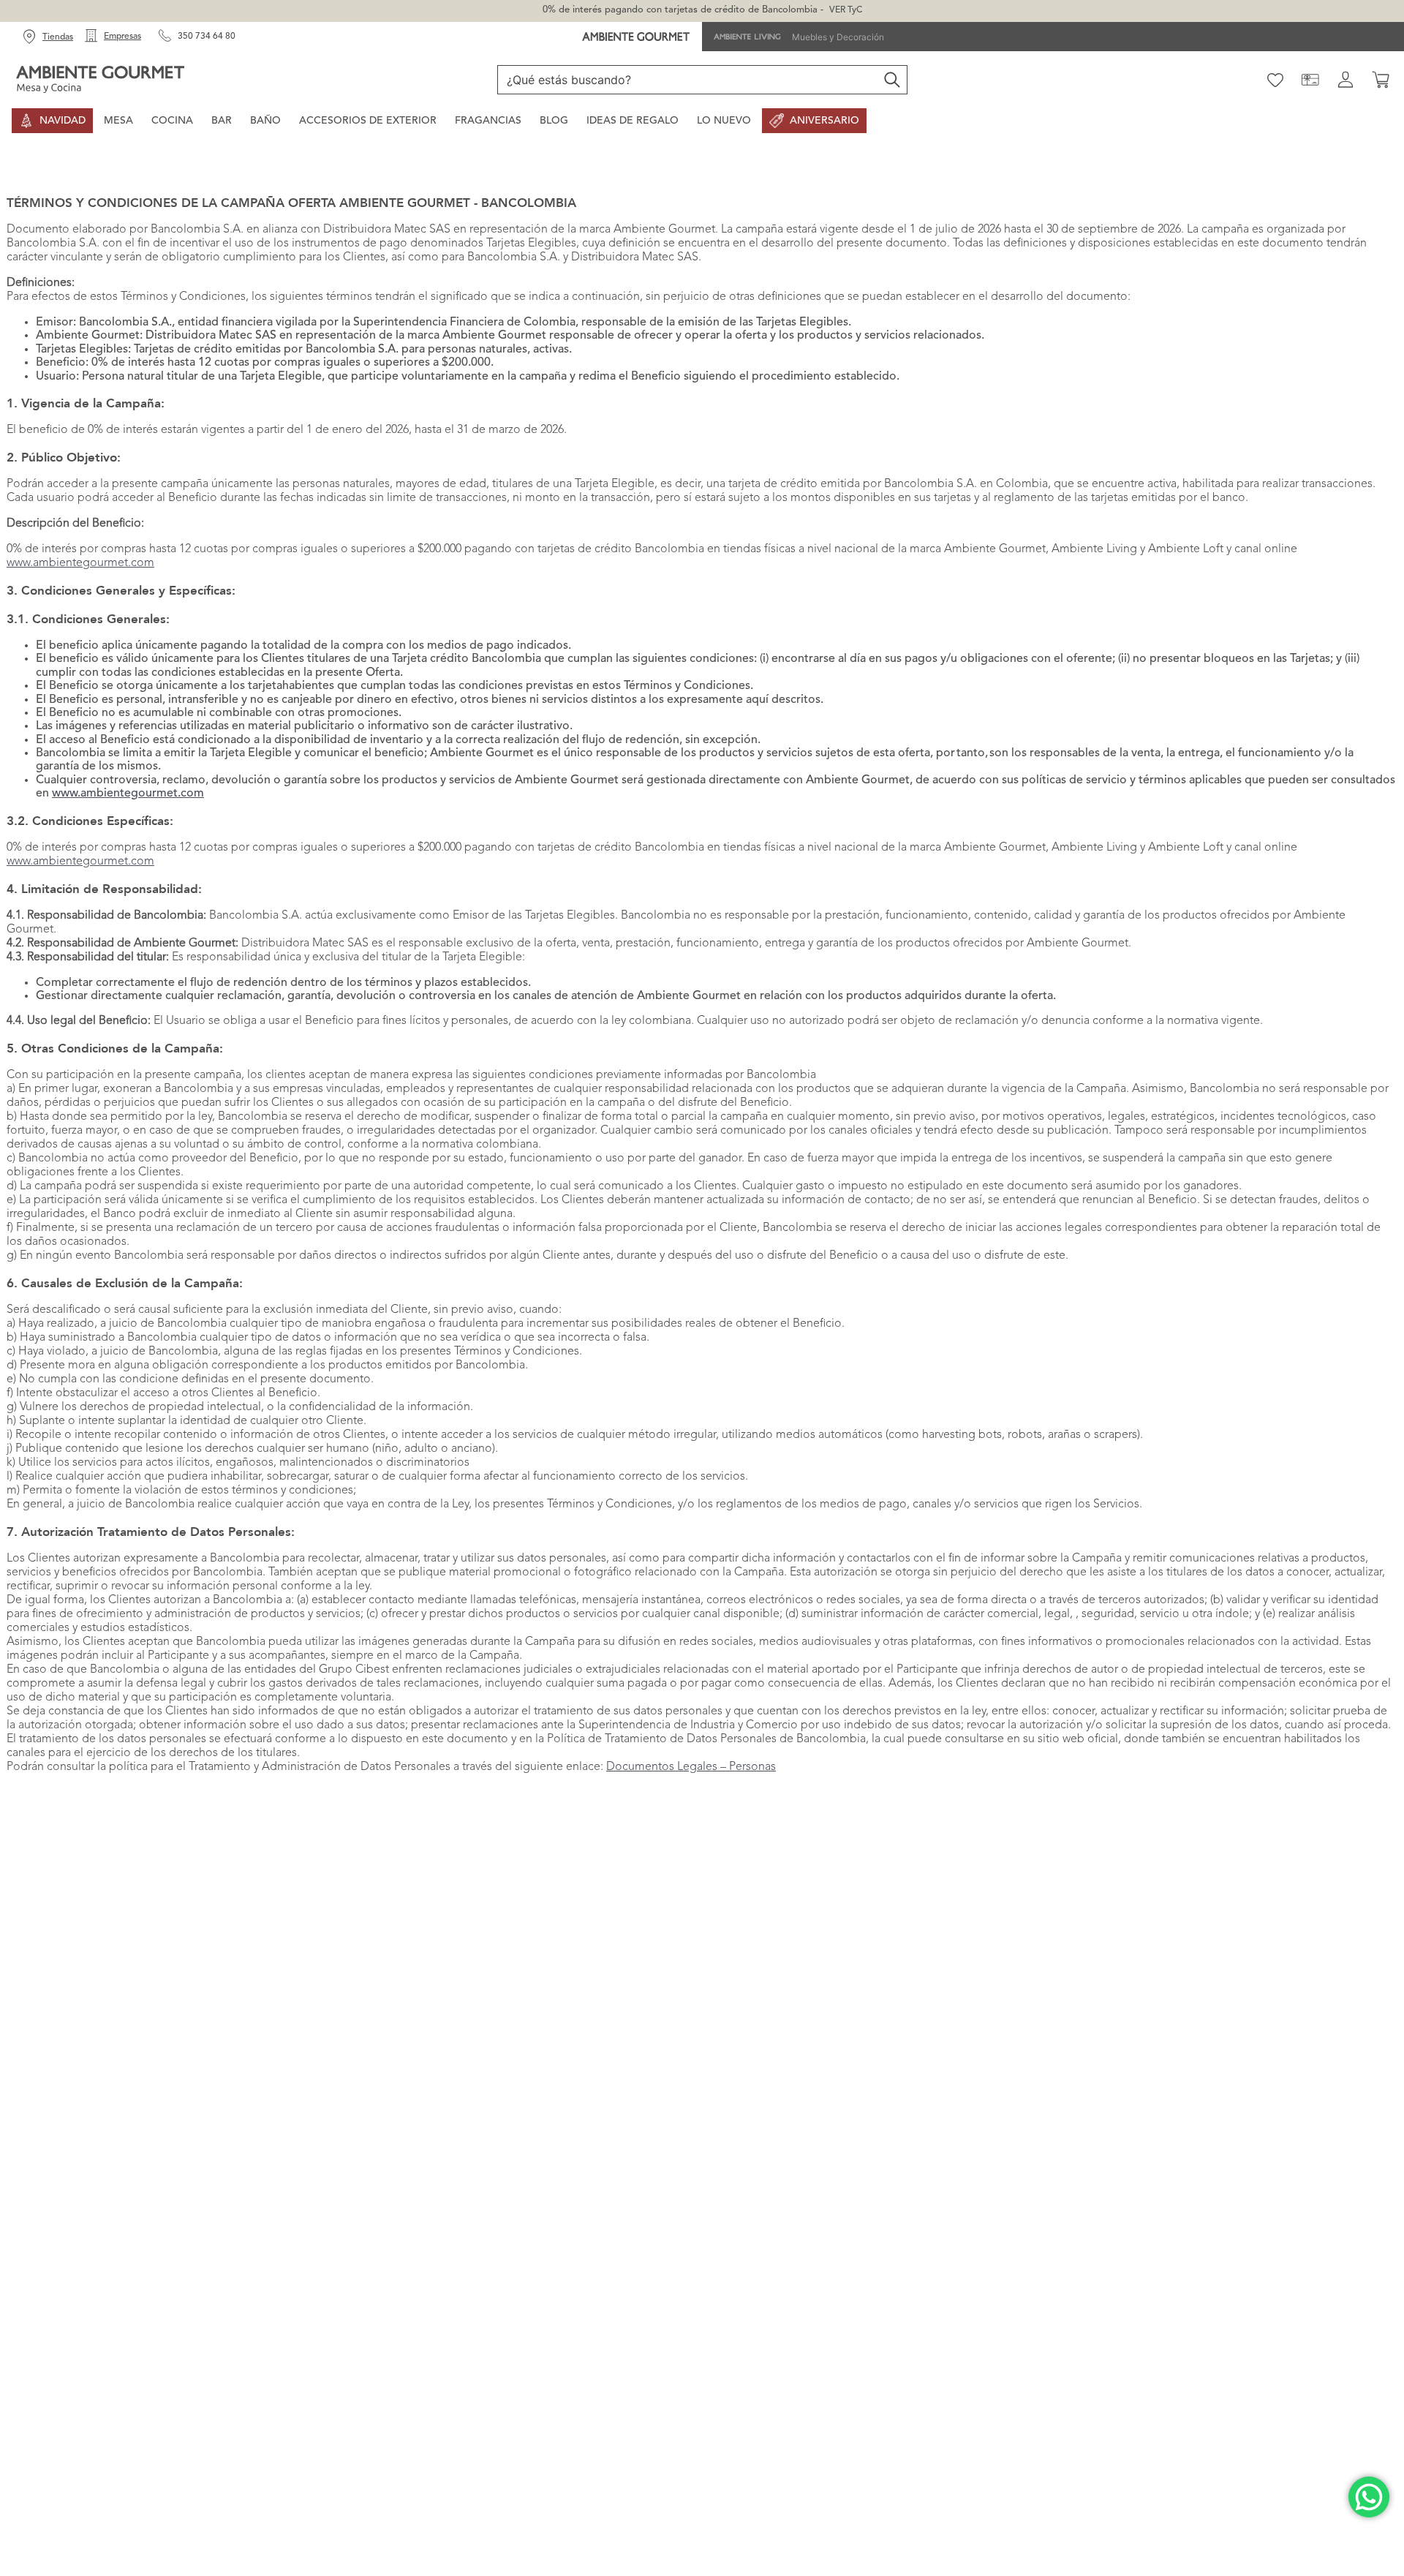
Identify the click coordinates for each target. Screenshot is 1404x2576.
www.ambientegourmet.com (80, 563)
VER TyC (846, 10)
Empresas (122, 37)
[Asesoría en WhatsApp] (1369, 2497)
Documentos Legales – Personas (691, 1767)
